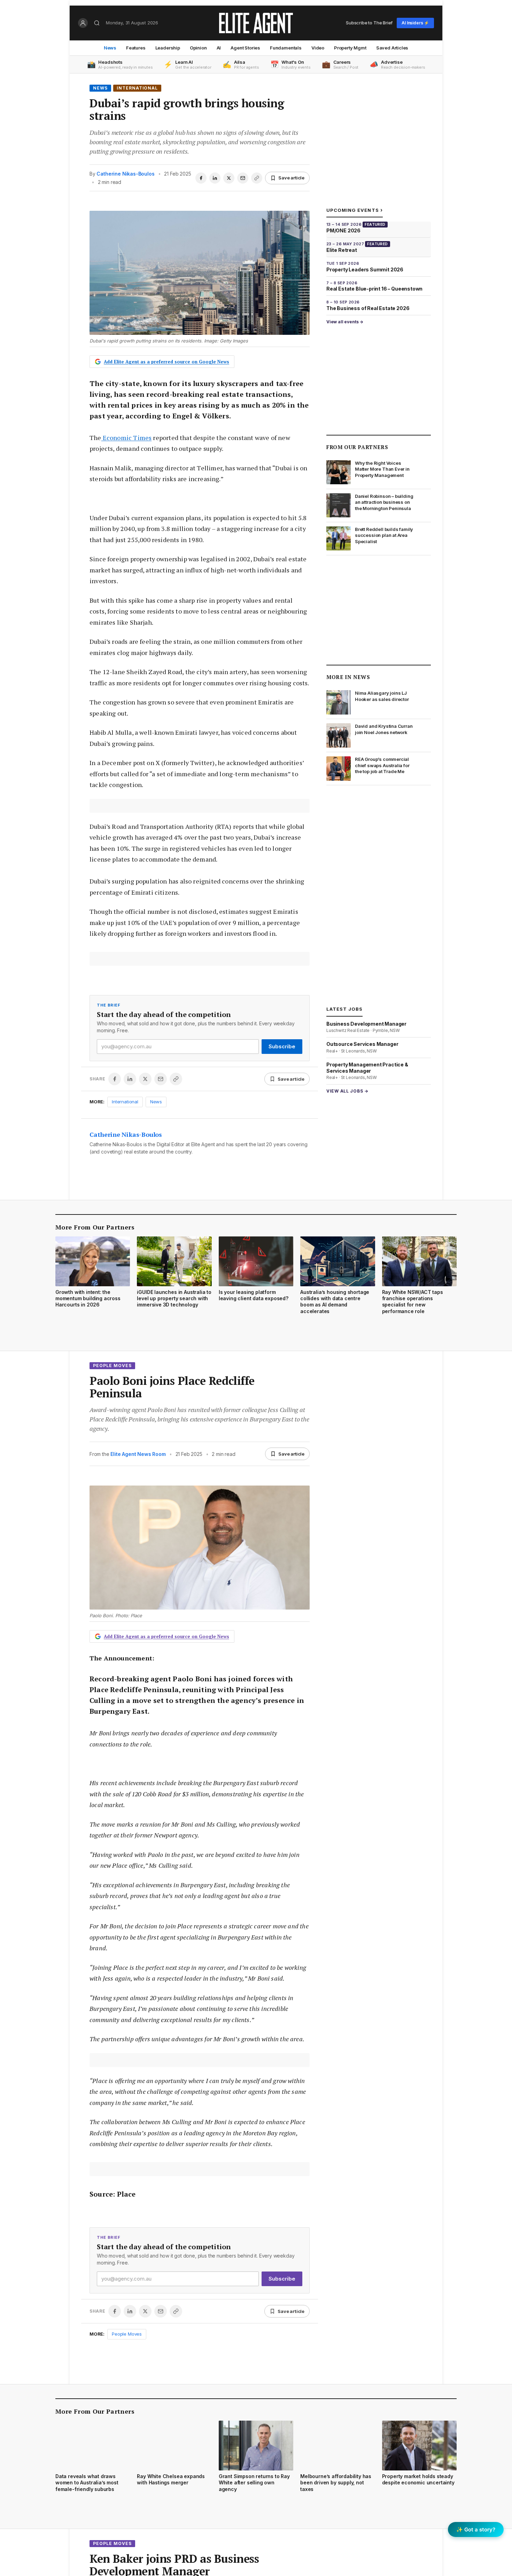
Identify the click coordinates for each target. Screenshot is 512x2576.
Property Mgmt (350, 48)
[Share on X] (229, 178)
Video (318, 48)
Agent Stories (245, 48)
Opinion (198, 48)
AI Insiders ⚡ (415, 23)
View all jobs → (347, 1091)
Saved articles (392, 48)
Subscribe (282, 1046)
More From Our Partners (95, 1227)
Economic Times (127, 438)
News (110, 48)
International (137, 88)
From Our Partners (357, 447)
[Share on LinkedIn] (215, 178)
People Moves (112, 1366)
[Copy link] (257, 178)
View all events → (345, 322)
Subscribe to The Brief (369, 23)
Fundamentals (286, 48)
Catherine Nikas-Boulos (125, 174)
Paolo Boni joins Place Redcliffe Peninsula (172, 1387)
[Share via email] (243, 178)
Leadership (168, 48)
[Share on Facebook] (201, 178)
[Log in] (83, 23)
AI (219, 48)
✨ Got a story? (476, 2529)
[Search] (97, 23)
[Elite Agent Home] (256, 23)
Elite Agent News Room (138, 1454)
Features (136, 48)
